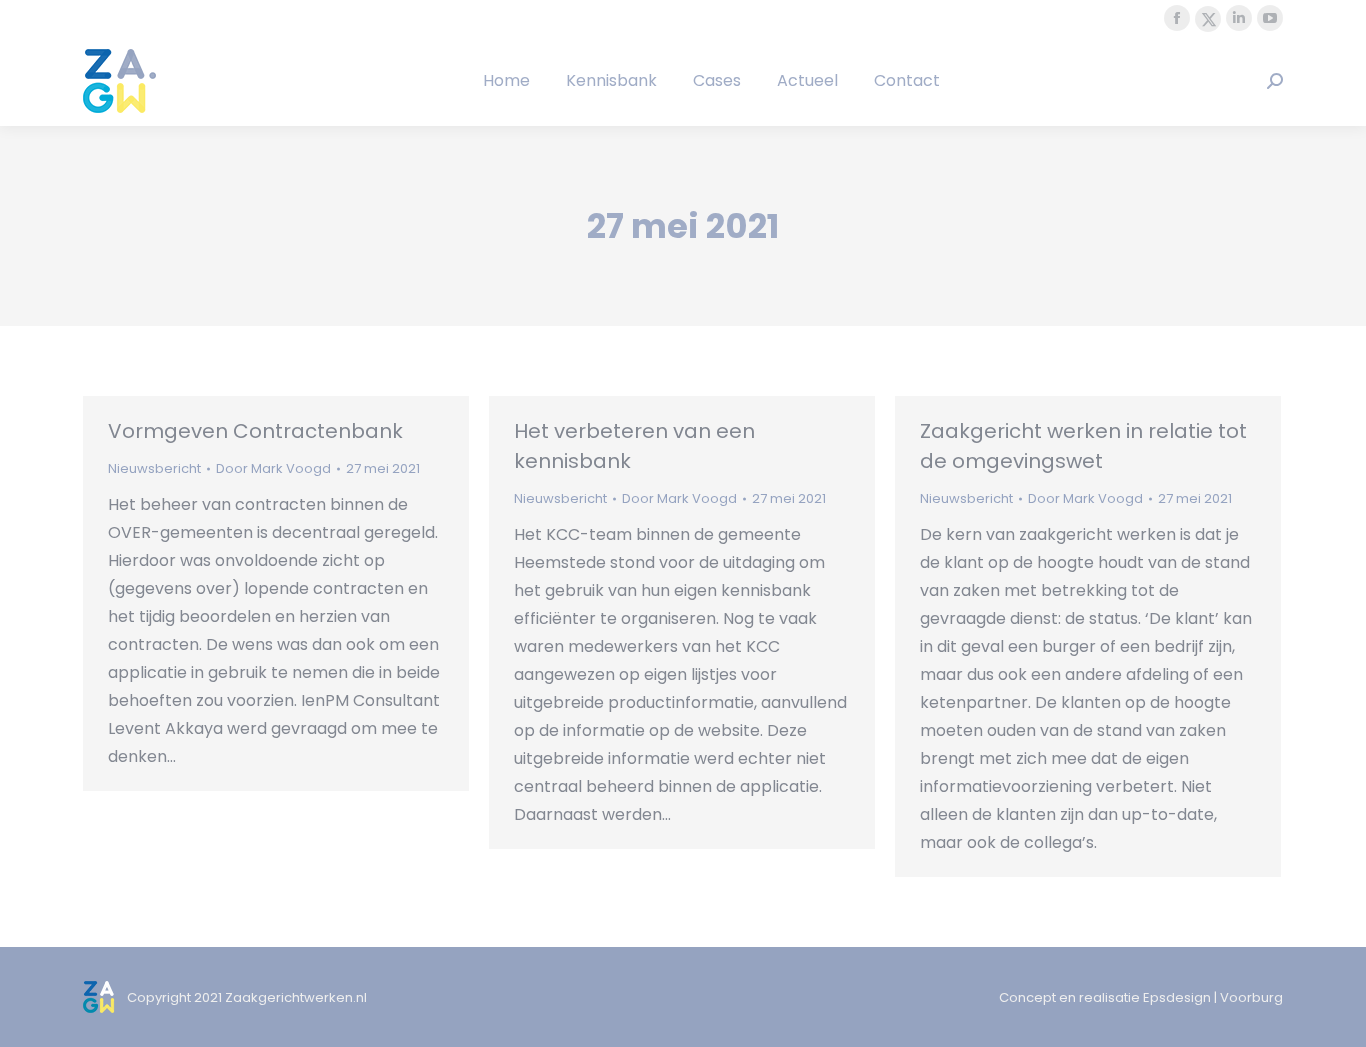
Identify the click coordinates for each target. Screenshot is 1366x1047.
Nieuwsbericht (154, 468)
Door (273, 468)
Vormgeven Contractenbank (255, 431)
